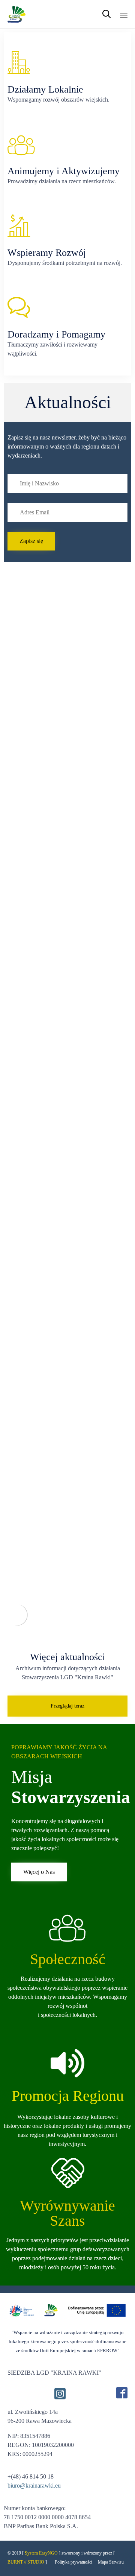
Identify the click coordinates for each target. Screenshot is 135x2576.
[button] (31, 541)
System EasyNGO (41, 2553)
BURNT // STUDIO (26, 2562)
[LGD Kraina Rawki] (17, 14)
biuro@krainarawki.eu (34, 2486)
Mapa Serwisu (111, 2562)
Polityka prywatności (73, 2562)
